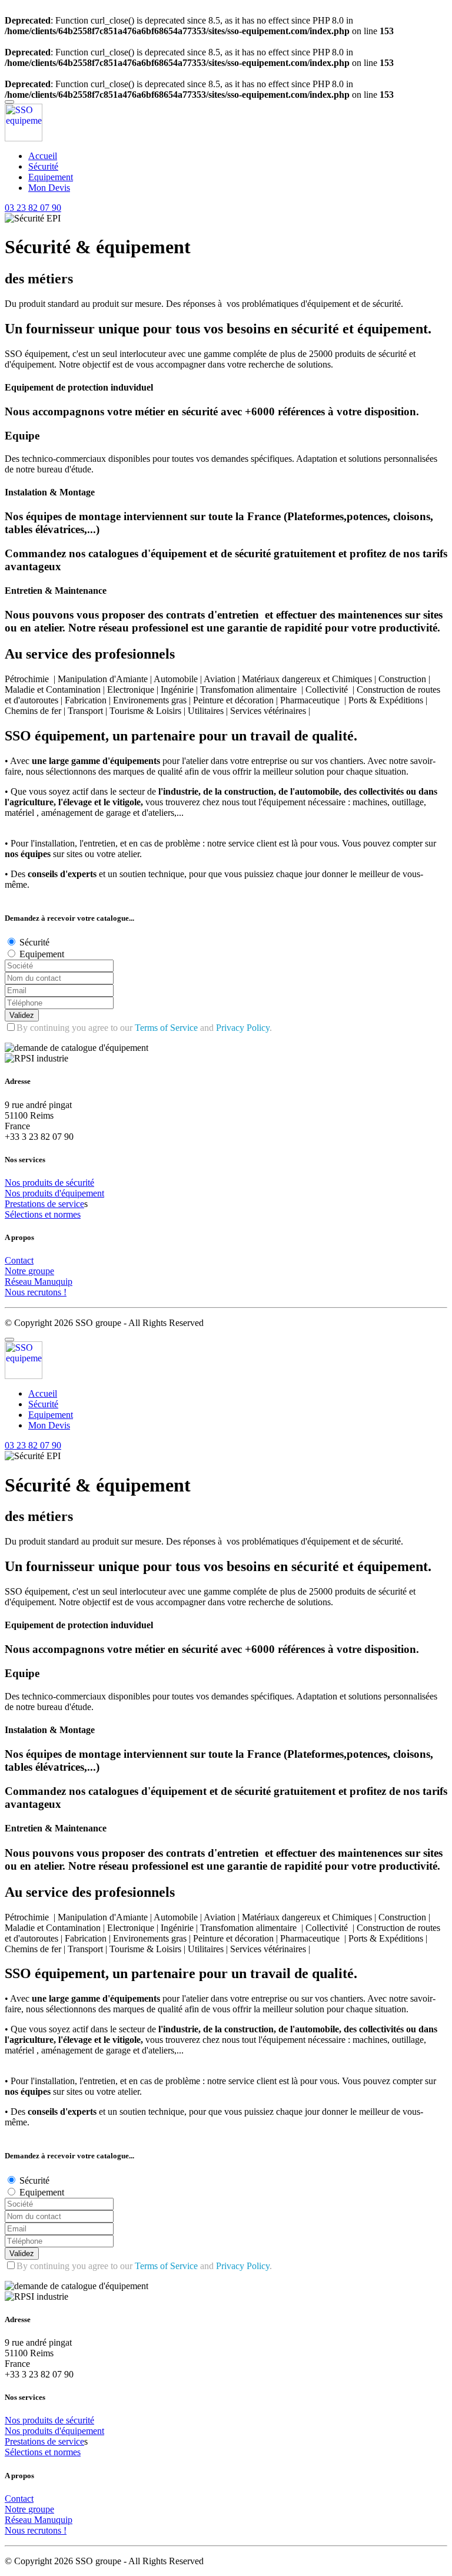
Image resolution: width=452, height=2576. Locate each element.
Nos (14, 1183)
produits (39, 1183)
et (49, 1214)
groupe (41, 1271)
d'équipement (79, 1193)
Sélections (25, 1214)
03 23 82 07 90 (33, 208)
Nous (16, 1292)
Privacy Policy (243, 1028)
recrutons (45, 1292)
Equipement (51, 177)
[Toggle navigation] (9, 102)
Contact (19, 1260)
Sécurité (43, 166)
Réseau (19, 1282)
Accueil (43, 156)
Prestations (26, 1204)
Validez (22, 1015)
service (71, 1204)
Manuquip (53, 1282)
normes (67, 1214)
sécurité (80, 1183)
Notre (16, 1271)
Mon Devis (49, 188)
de (60, 1183)
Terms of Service (166, 1028)
